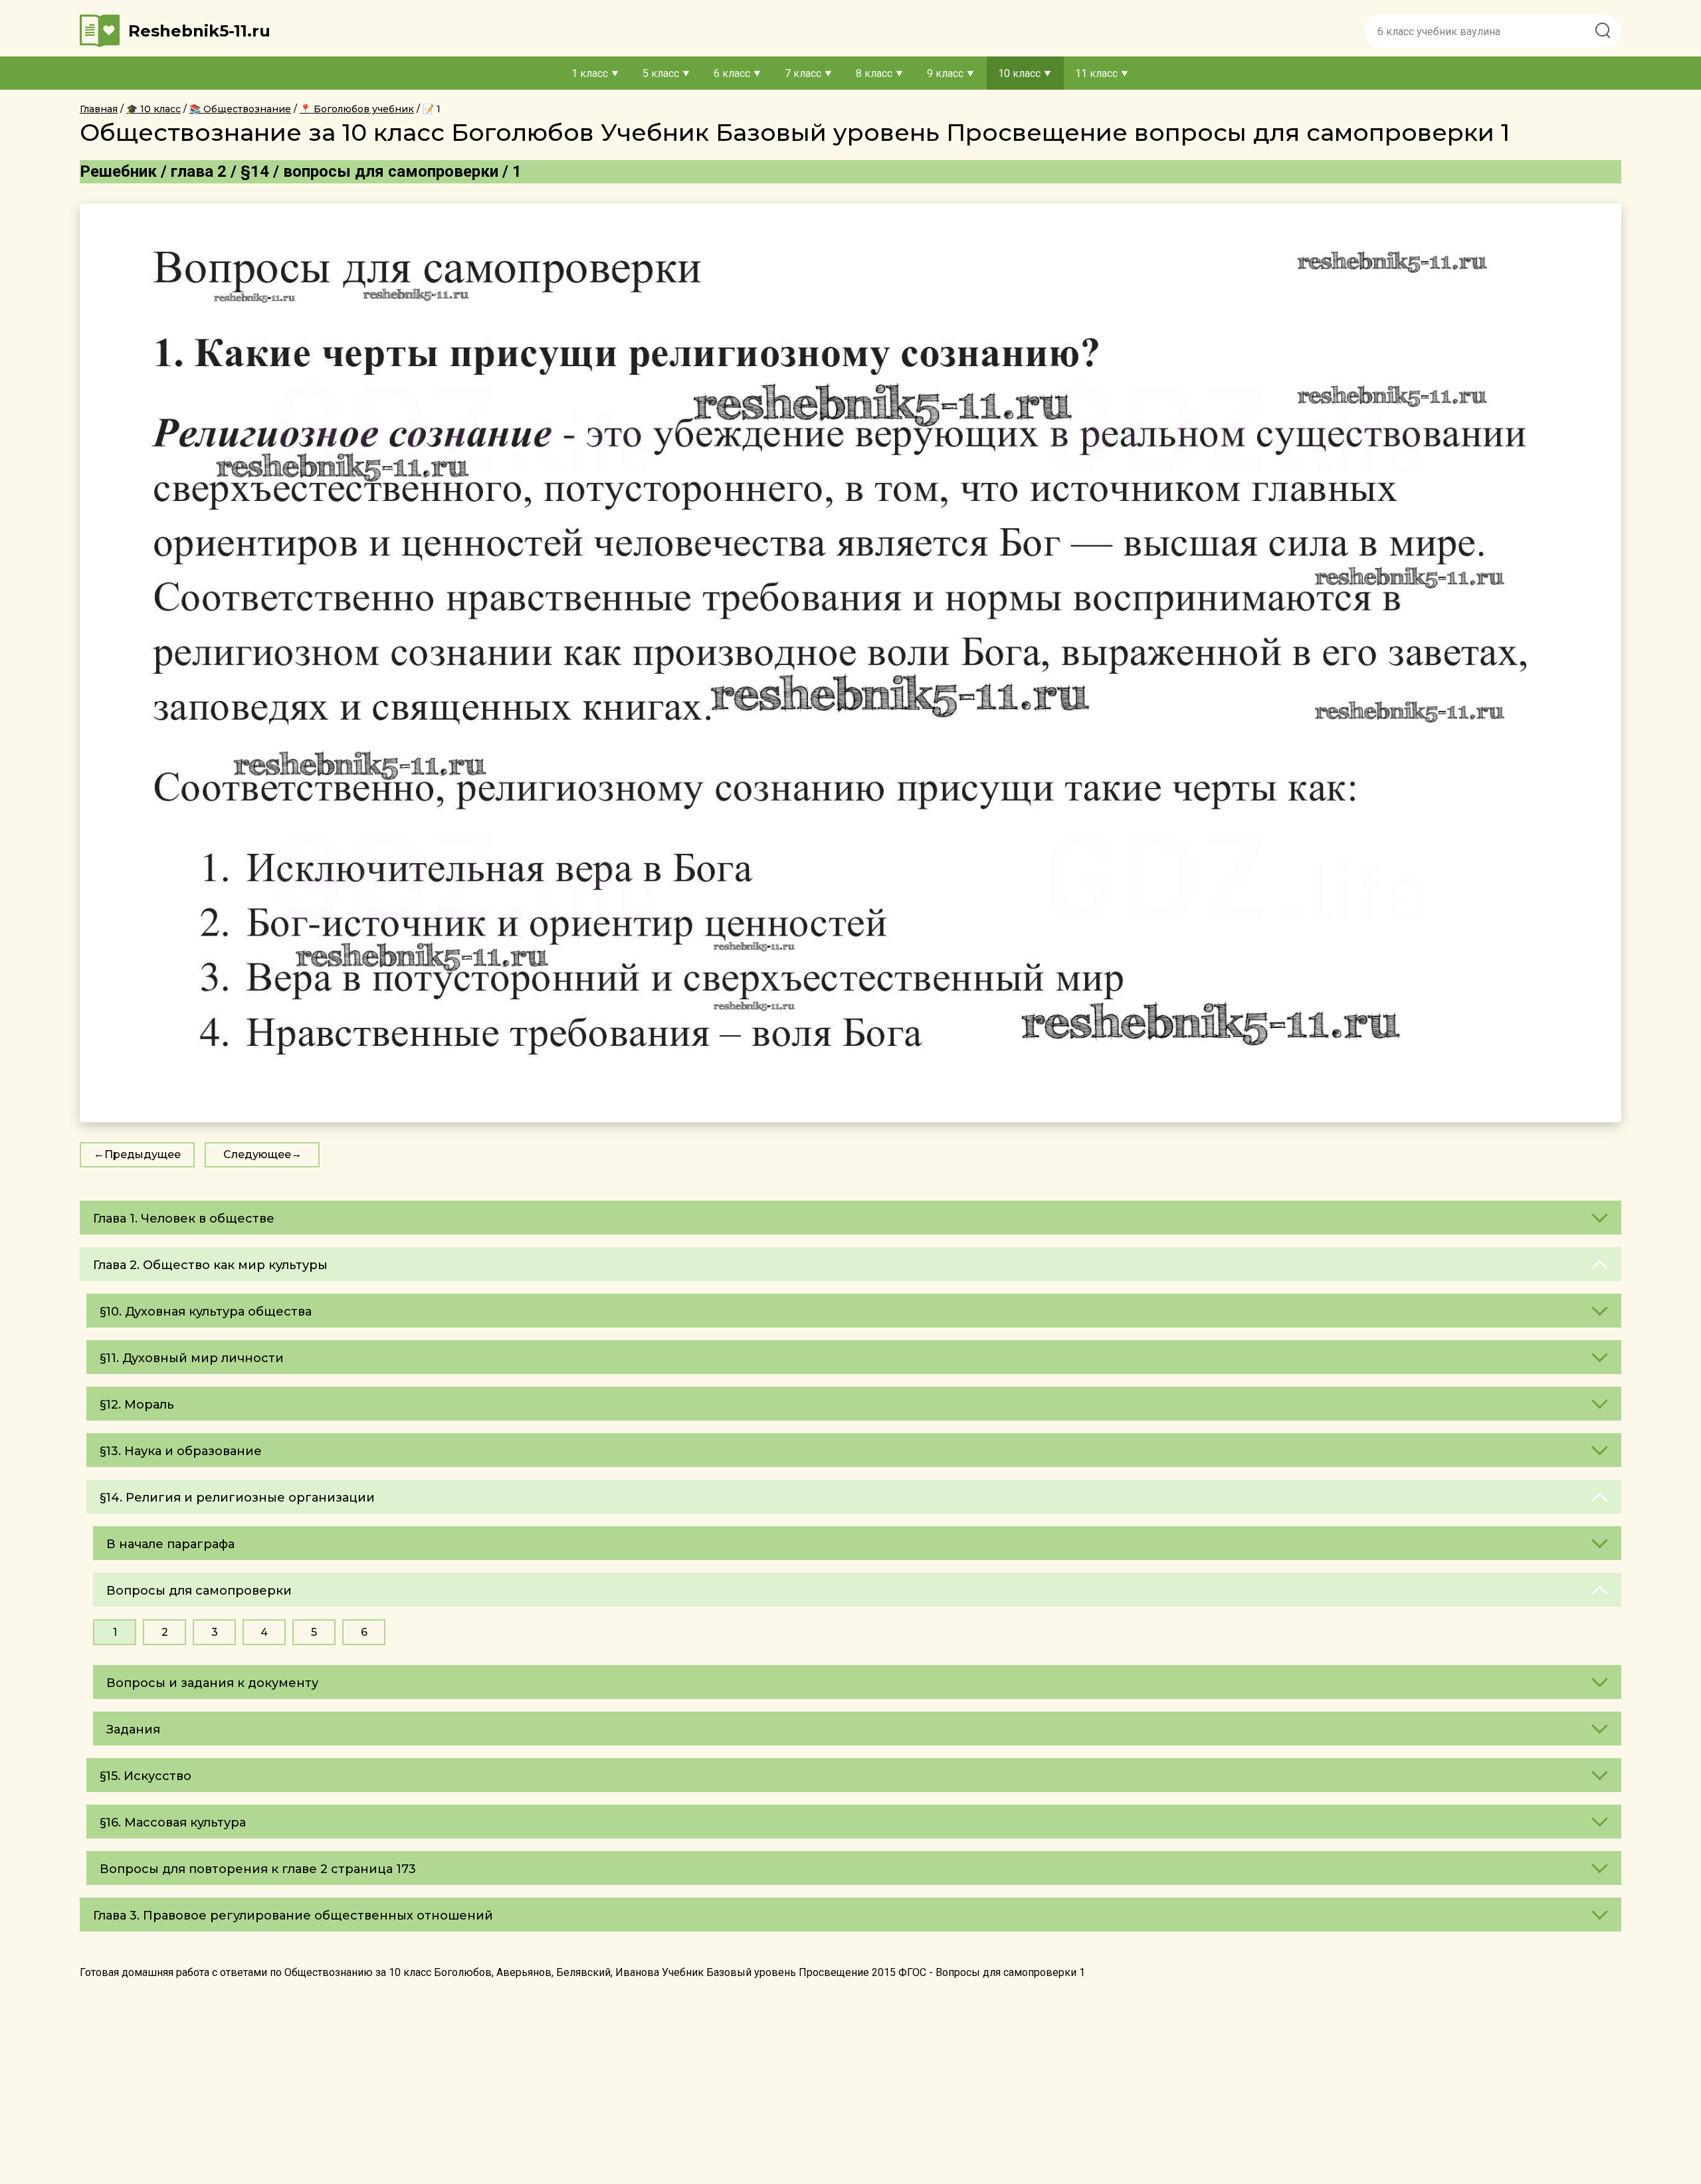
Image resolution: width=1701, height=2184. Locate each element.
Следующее (257, 1154)
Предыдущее (143, 1154)
